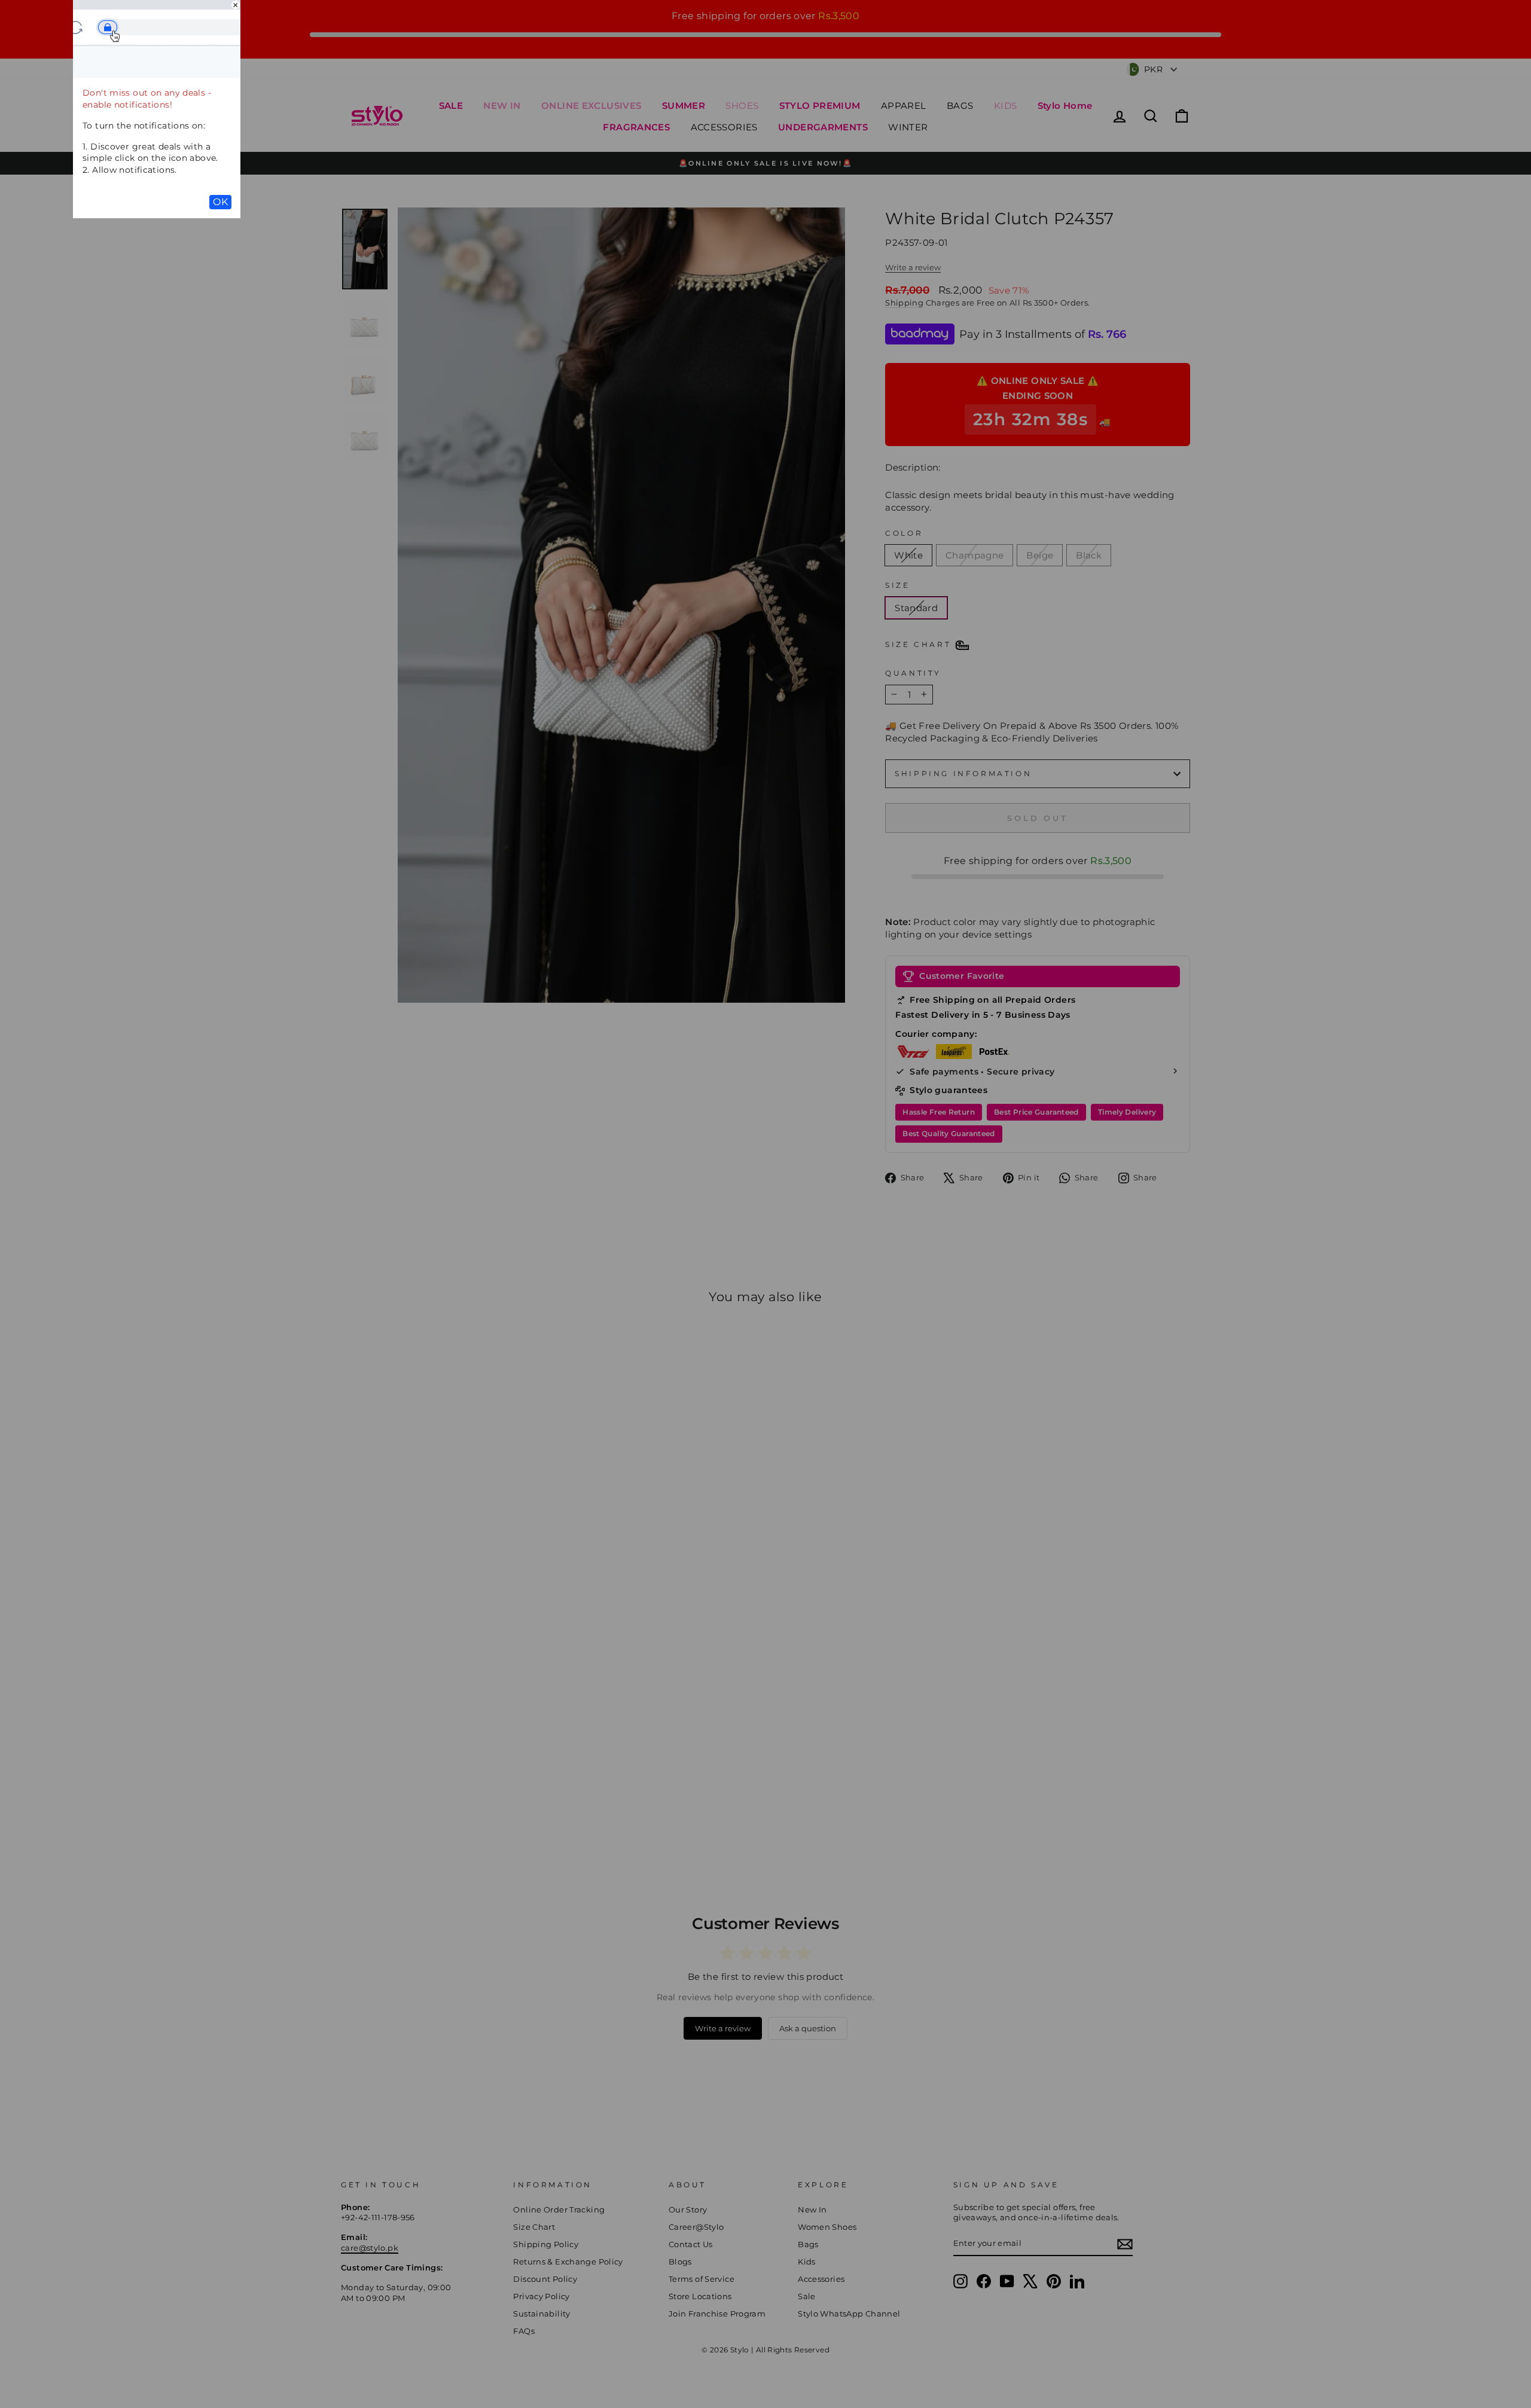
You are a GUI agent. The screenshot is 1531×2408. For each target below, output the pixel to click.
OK (220, 202)
